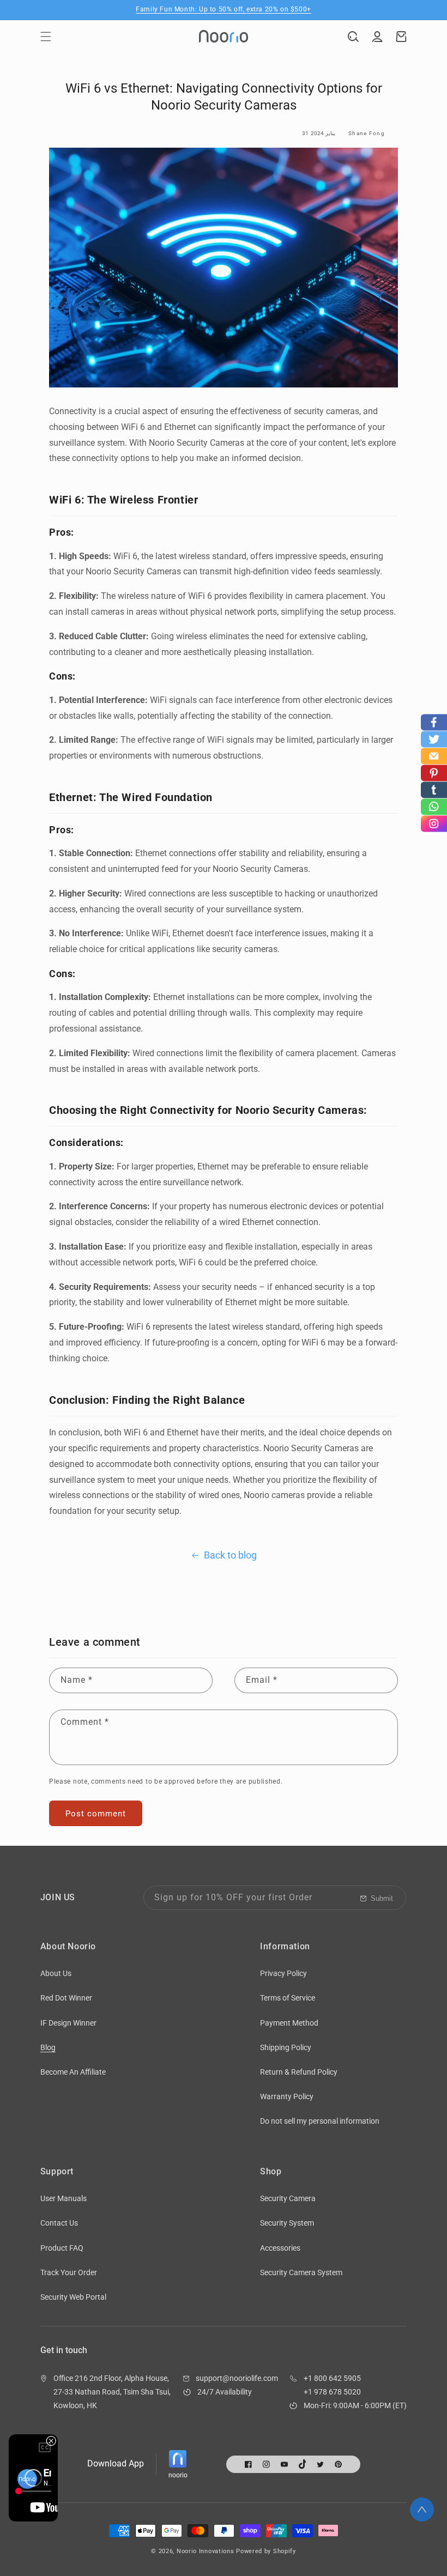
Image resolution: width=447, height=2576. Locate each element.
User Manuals (64, 2198)
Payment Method (289, 2023)
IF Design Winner (68, 2023)
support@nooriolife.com (237, 2378)
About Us (56, 1973)
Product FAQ (62, 2248)
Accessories (280, 2248)
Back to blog (230, 1555)
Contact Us (59, 2223)
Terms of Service (288, 1998)
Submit (382, 1898)
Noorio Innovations (206, 2551)
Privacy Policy (283, 1973)
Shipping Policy (286, 2047)
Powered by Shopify (266, 2551)
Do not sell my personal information (320, 2121)
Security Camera (288, 2198)
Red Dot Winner (66, 1998)
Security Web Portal (73, 2297)
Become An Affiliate (73, 2072)
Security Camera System (301, 2272)
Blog (48, 2047)
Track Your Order (69, 2272)
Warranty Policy (287, 2096)
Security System (287, 2223)
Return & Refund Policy (299, 2072)
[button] (46, 37)
